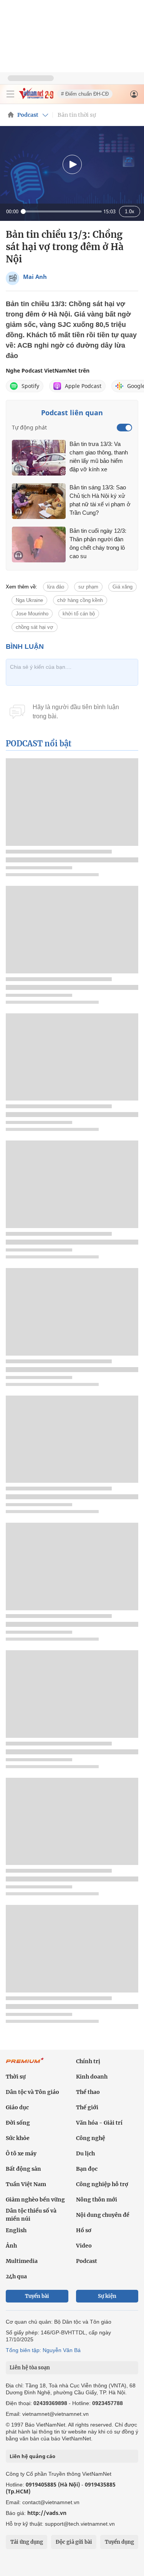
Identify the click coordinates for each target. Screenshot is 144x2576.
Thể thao (88, 2092)
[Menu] (10, 94)
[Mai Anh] (12, 278)
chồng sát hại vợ (35, 627)
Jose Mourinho (32, 614)
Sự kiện (107, 2296)
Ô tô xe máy (21, 2153)
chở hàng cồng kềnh (80, 600)
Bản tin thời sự (77, 115)
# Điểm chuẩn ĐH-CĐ (85, 94)
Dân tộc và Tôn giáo (32, 2092)
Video (84, 2246)
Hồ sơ (84, 2230)
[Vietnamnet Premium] (25, 2064)
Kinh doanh (92, 2077)
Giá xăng (122, 587)
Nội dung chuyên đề (103, 2215)
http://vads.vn (47, 2513)
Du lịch (85, 2153)
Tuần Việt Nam (26, 2184)
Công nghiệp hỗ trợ (102, 2184)
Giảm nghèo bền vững (35, 2200)
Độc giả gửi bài (74, 2542)
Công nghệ (91, 2138)
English (16, 2230)
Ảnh (11, 2246)
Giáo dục (17, 2107)
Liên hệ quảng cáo (32, 2456)
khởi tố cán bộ (79, 614)
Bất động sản (23, 2169)
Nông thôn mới (97, 2200)
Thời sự (16, 2077)
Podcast (28, 115)
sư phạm (88, 587)
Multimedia (22, 2261)
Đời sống (18, 2123)
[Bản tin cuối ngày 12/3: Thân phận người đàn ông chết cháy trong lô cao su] (39, 545)
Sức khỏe (18, 2138)
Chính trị (88, 2061)
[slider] (61, 211)
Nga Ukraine (29, 600)
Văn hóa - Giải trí (99, 2123)
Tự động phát (29, 427)
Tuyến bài (37, 2296)
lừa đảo (56, 587)
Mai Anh (35, 277)
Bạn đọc (87, 2169)
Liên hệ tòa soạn (30, 2368)
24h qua (16, 2276)
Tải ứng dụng (27, 2542)
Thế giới (87, 2107)
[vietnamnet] (36, 97)
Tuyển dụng (119, 2542)
